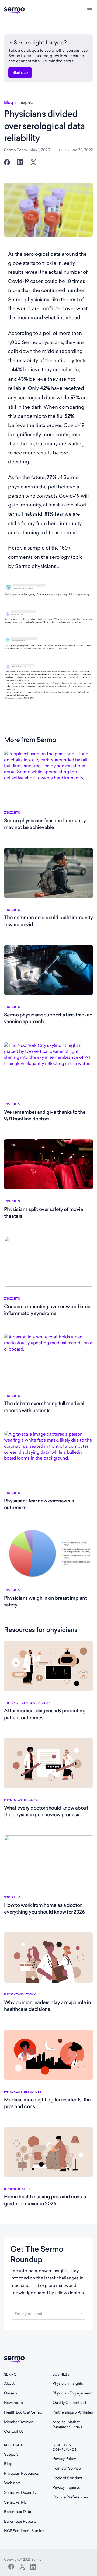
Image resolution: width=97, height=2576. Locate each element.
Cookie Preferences (70, 2497)
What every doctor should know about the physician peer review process (46, 1811)
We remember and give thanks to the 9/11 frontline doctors (45, 1115)
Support (11, 2454)
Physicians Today (20, 1994)
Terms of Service (67, 2468)
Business (61, 2374)
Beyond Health (17, 2189)
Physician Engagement (72, 2393)
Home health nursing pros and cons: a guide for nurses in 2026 (45, 2200)
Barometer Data (18, 2512)
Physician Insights (68, 2383)
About (9, 2383)
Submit (81, 2314)
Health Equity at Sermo (23, 2412)
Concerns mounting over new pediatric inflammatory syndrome (47, 1310)
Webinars (12, 2483)
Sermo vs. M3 (15, 2502)
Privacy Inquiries (66, 2487)
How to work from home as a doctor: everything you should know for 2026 (44, 1908)
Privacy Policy (64, 2459)
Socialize (13, 1897)
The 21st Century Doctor (27, 1703)
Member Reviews (19, 2422)
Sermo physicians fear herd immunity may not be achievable (45, 824)
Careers (11, 2393)
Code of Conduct (67, 2478)
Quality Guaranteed (69, 2403)
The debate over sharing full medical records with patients (44, 1407)
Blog (8, 103)
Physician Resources (23, 1800)
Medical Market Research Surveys (67, 2425)
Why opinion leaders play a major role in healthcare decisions (47, 2006)
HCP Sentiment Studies (24, 2531)
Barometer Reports (20, 2521)
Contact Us (14, 2431)
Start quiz (20, 72)
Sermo (10, 2374)
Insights (26, 103)
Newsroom (13, 2403)
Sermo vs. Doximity (20, 2492)
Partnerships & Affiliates (73, 2412)
